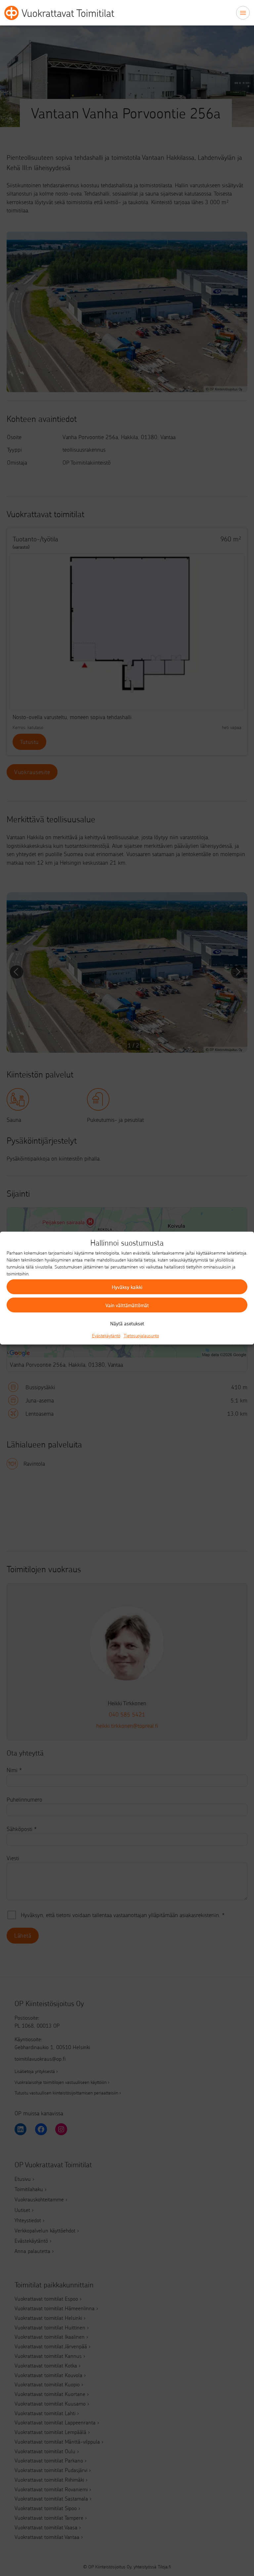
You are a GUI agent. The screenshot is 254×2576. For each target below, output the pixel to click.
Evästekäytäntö (106, 1335)
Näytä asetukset (127, 1323)
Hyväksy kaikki (127, 1287)
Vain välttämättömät (127, 1305)
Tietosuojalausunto (141, 1335)
